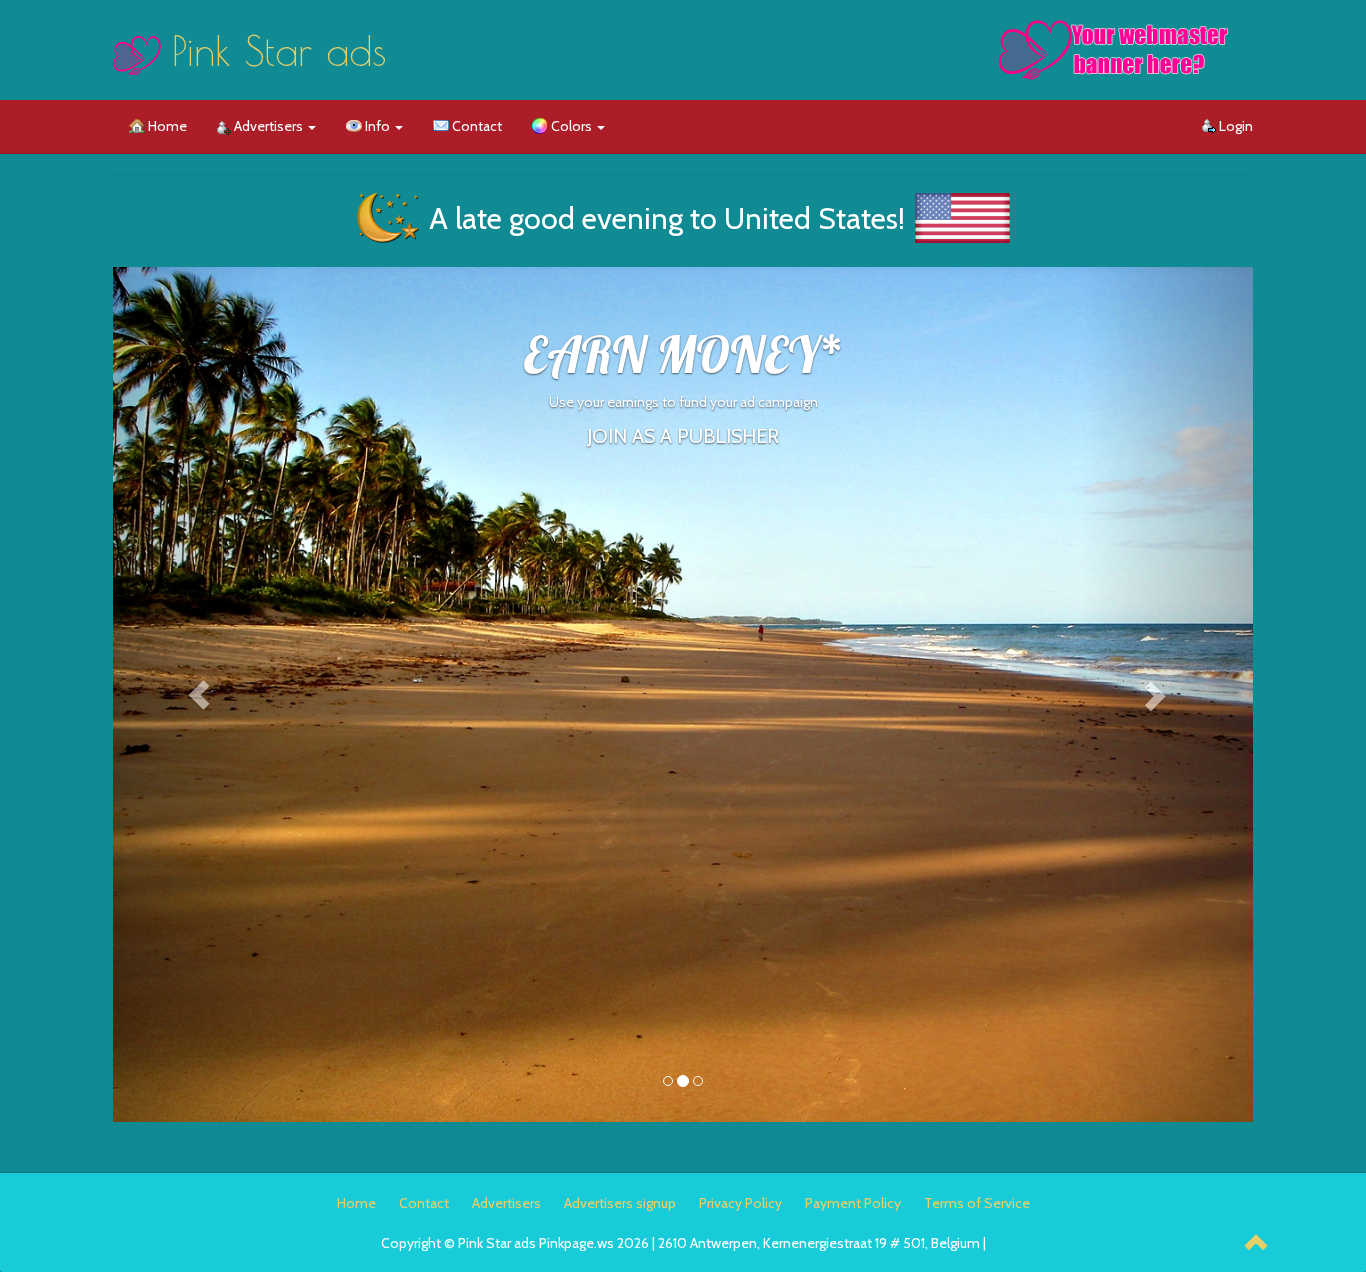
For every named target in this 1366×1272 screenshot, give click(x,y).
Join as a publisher (683, 436)
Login (1234, 126)
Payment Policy (853, 1203)
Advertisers (268, 126)
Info (377, 126)
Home (166, 126)
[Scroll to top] (1257, 1245)
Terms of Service (977, 1203)
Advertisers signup (620, 1203)
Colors (571, 126)
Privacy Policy (740, 1203)
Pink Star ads (279, 51)
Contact (475, 126)
